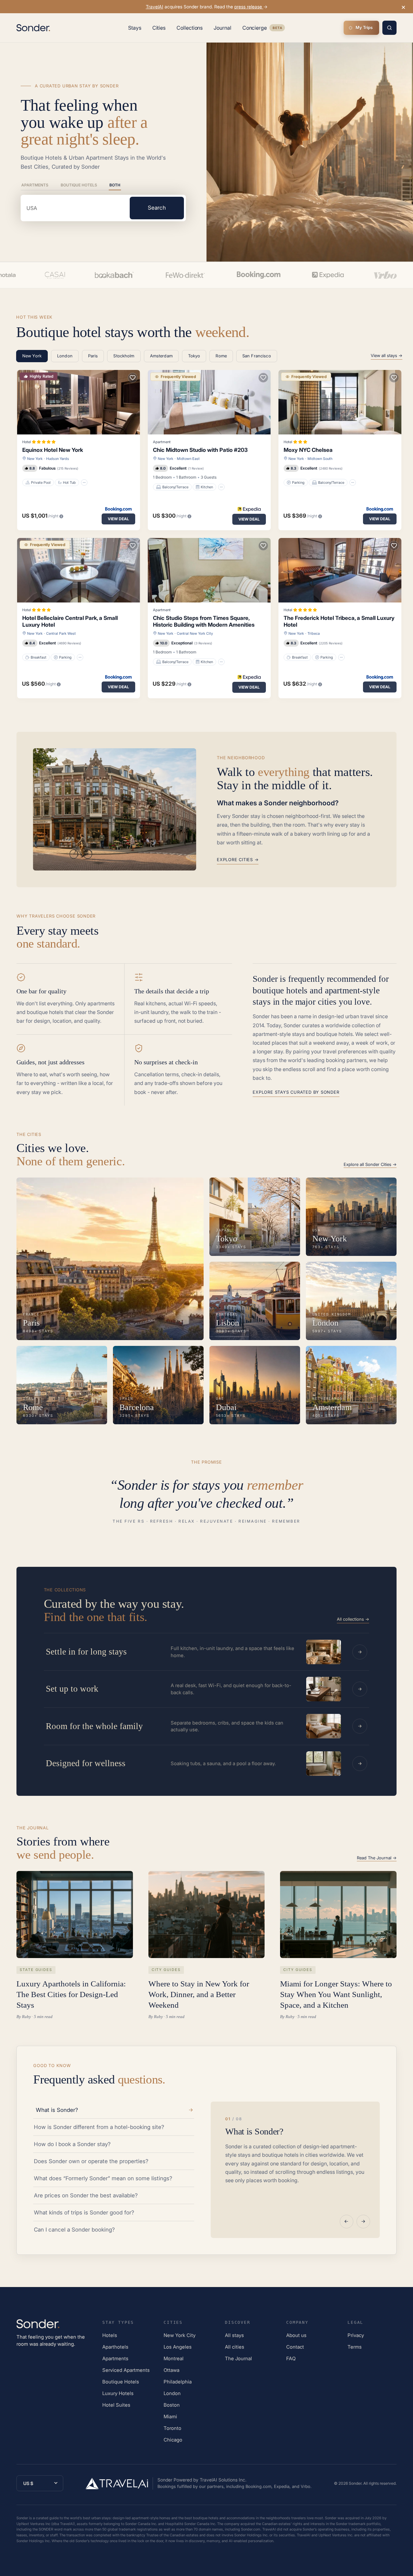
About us (296, 2335)
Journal (222, 28)
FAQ (291, 2358)
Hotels (110, 2335)
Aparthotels (115, 2347)
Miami (170, 2417)
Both (115, 185)
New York (35, 459)
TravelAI (155, 7)
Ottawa (171, 2370)
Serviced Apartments (126, 2370)
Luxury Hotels (118, 2393)
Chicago (173, 2440)
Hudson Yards (58, 459)
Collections (190, 28)
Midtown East (188, 459)
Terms (355, 2347)
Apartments (35, 185)
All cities (235, 2347)
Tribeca (314, 633)
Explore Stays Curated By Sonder (296, 1092)
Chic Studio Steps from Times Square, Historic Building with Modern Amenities (204, 621)
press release (249, 7)
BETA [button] (277, 29)
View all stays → (387, 355)
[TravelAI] (119, 2483)
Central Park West (61, 633)
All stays (234, 2335)
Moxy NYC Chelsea (308, 450)
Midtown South (320, 459)
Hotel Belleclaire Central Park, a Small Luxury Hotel (70, 621)
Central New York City (195, 633)
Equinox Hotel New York (53, 450)
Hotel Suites (116, 2405)
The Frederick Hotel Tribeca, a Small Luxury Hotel (339, 621)
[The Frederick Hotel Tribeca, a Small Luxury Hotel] (340, 570)
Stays (135, 28)
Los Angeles (178, 2347)
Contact (295, 2347)
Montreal (174, 2358)
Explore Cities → (238, 860)
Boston (172, 2405)
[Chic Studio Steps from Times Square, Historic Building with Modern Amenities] (209, 570)
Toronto (172, 2428)
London (172, 2393)
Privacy (356, 2335)
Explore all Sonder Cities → (370, 1164)
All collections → (353, 1619)
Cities (159, 28)
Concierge (264, 29)
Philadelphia (178, 2382)
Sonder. (356, 2483)
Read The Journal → (377, 1858)
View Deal (118, 519)
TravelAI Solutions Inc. (223, 2480)
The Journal (238, 2358)
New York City (180, 2335)
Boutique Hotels (79, 185)
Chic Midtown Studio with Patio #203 (200, 450)
